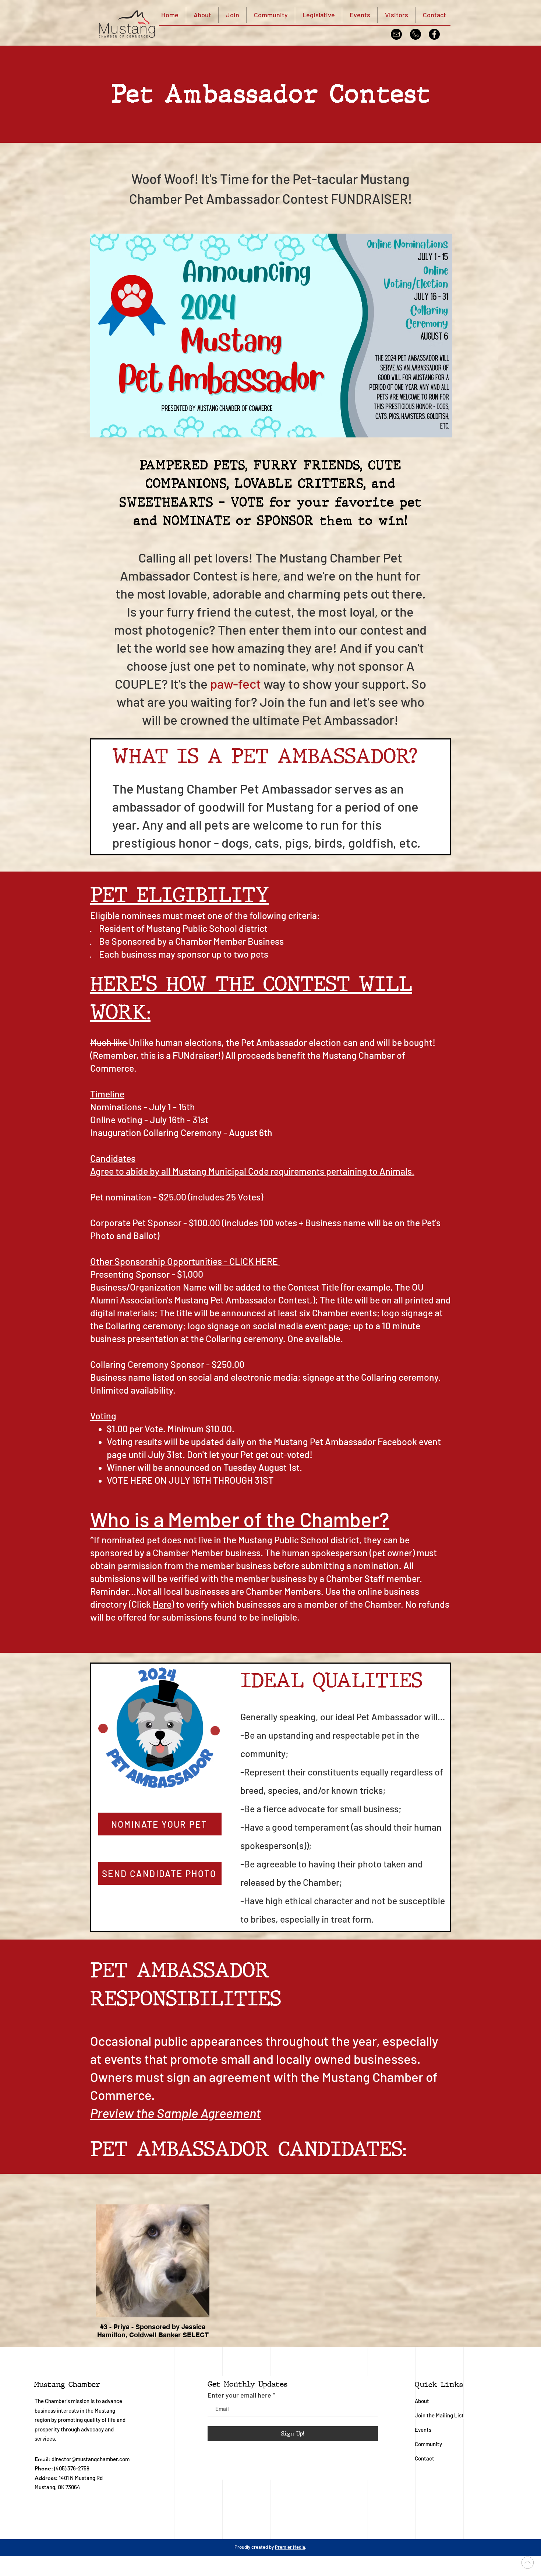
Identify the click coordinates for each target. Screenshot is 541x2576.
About (422, 2401)
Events (423, 2430)
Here (162, 1604)
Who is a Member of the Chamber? (240, 1519)
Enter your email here (239, 2395)
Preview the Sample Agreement (176, 2113)
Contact (425, 2458)
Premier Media (290, 2547)
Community (429, 2444)
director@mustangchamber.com (91, 2459)
